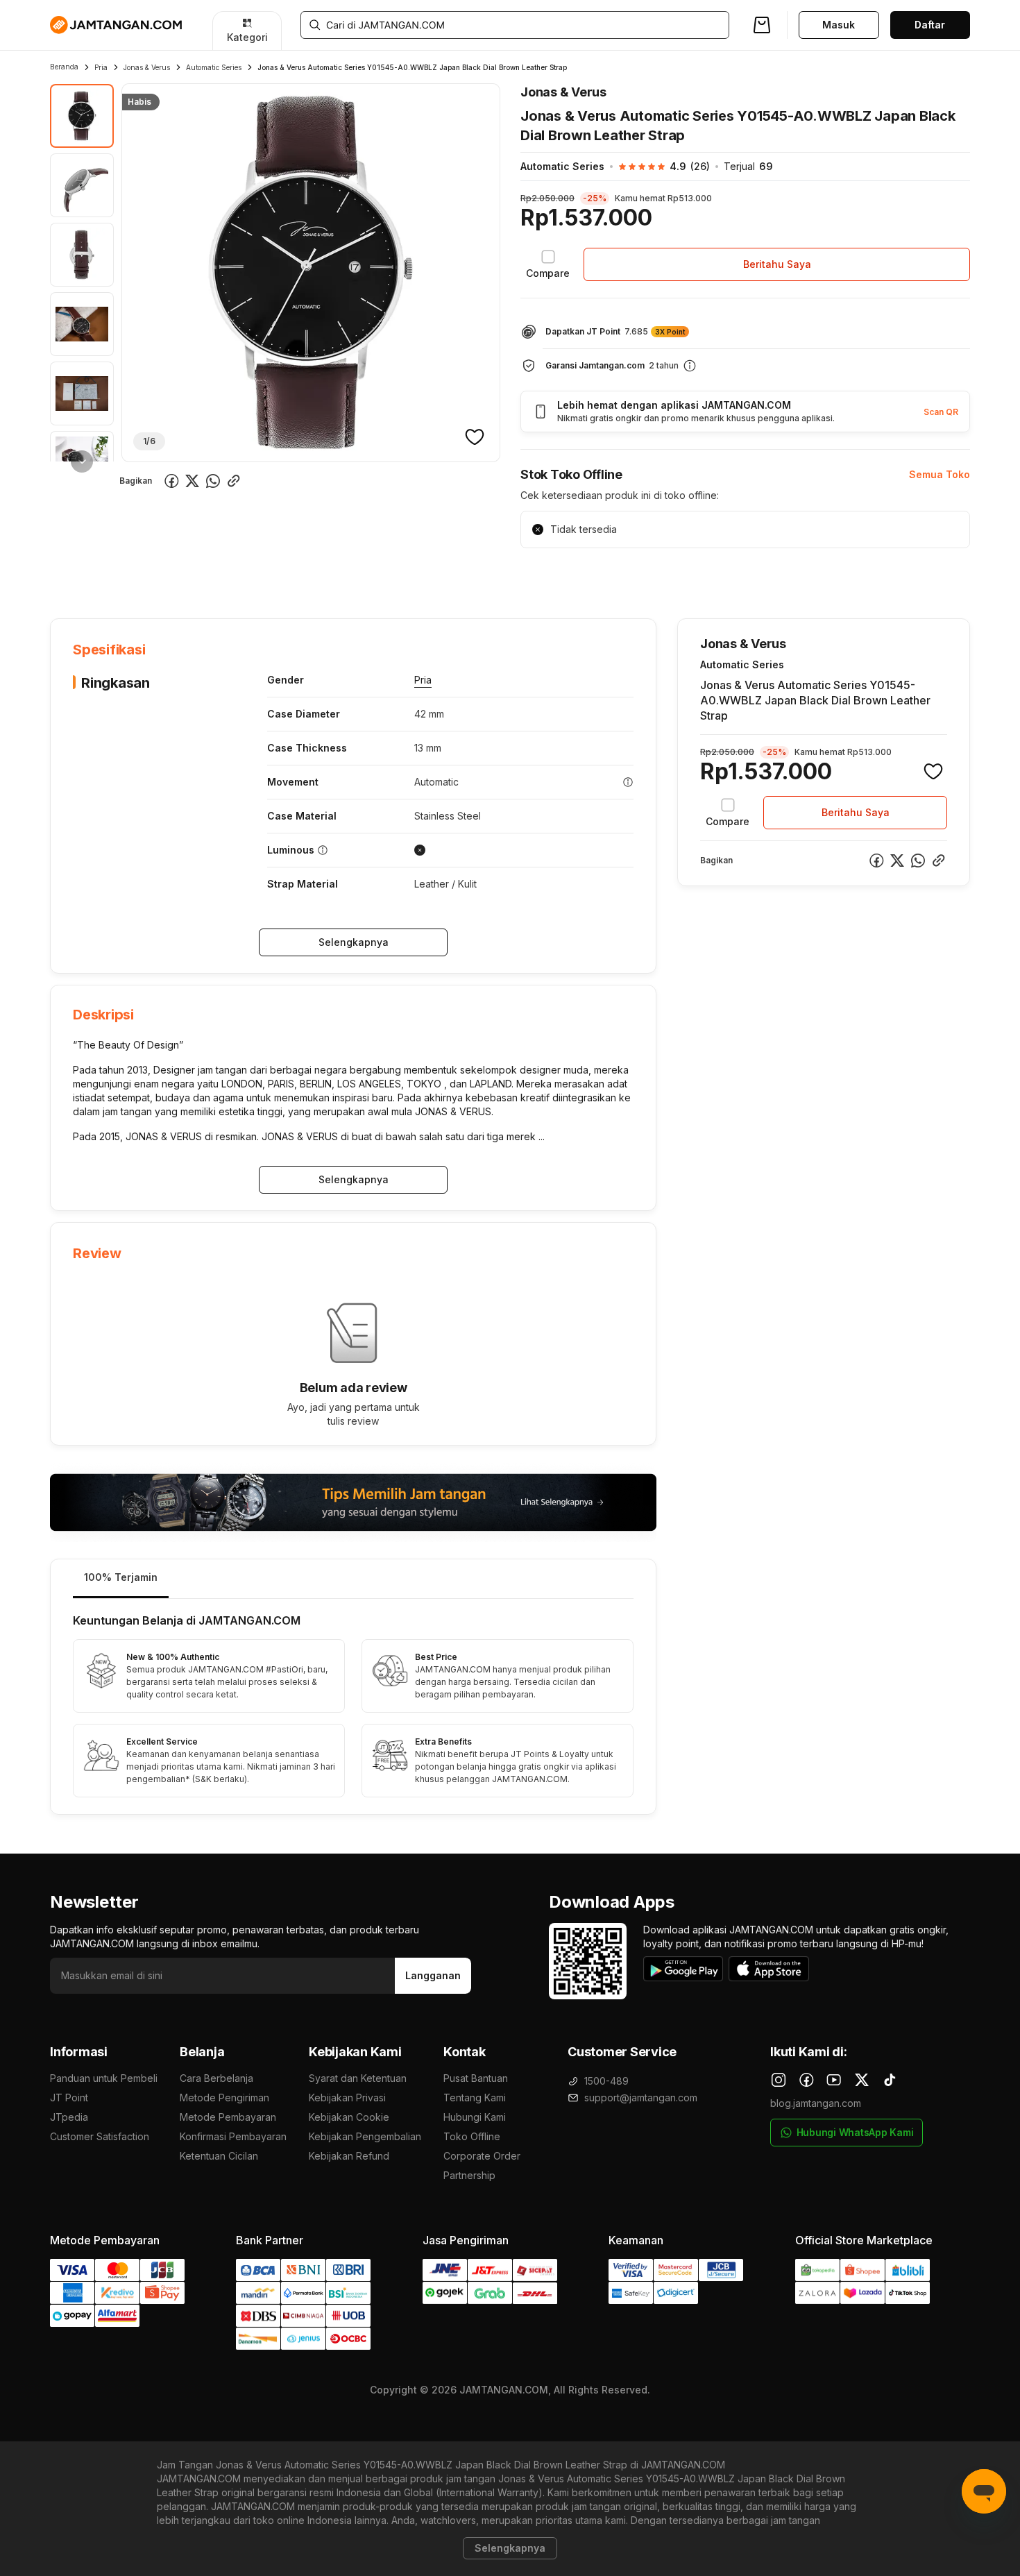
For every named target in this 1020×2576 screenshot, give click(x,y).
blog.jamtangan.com (816, 2103)
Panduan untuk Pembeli (104, 2078)
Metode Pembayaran (228, 2117)
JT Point (69, 2098)
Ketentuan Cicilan (219, 2156)
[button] (657, 167)
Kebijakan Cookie (349, 2117)
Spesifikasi (141, 576)
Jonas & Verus (147, 67)
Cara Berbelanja (216, 2078)
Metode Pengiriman (224, 2098)
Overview (72, 576)
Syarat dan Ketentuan (358, 2078)
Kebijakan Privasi (347, 2098)
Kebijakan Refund (349, 2156)
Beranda (64, 67)
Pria (101, 67)
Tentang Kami (475, 2098)
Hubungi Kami (475, 2117)
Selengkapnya (354, 942)
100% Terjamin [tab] (121, 1577)
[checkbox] (548, 264)
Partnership (469, 2175)
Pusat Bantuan (476, 2078)
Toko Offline (472, 2136)
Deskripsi (209, 576)
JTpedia (69, 2117)
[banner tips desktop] (353, 1502)
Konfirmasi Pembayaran (233, 2136)
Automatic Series (214, 67)
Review (349, 576)
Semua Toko (940, 474)
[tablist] (353, 1579)
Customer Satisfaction (100, 2136)
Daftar (930, 25)
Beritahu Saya (777, 264)
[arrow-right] (82, 461)
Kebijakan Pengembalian (365, 2136)
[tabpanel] (353, 1706)
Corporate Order (482, 2156)
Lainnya (407, 575)
